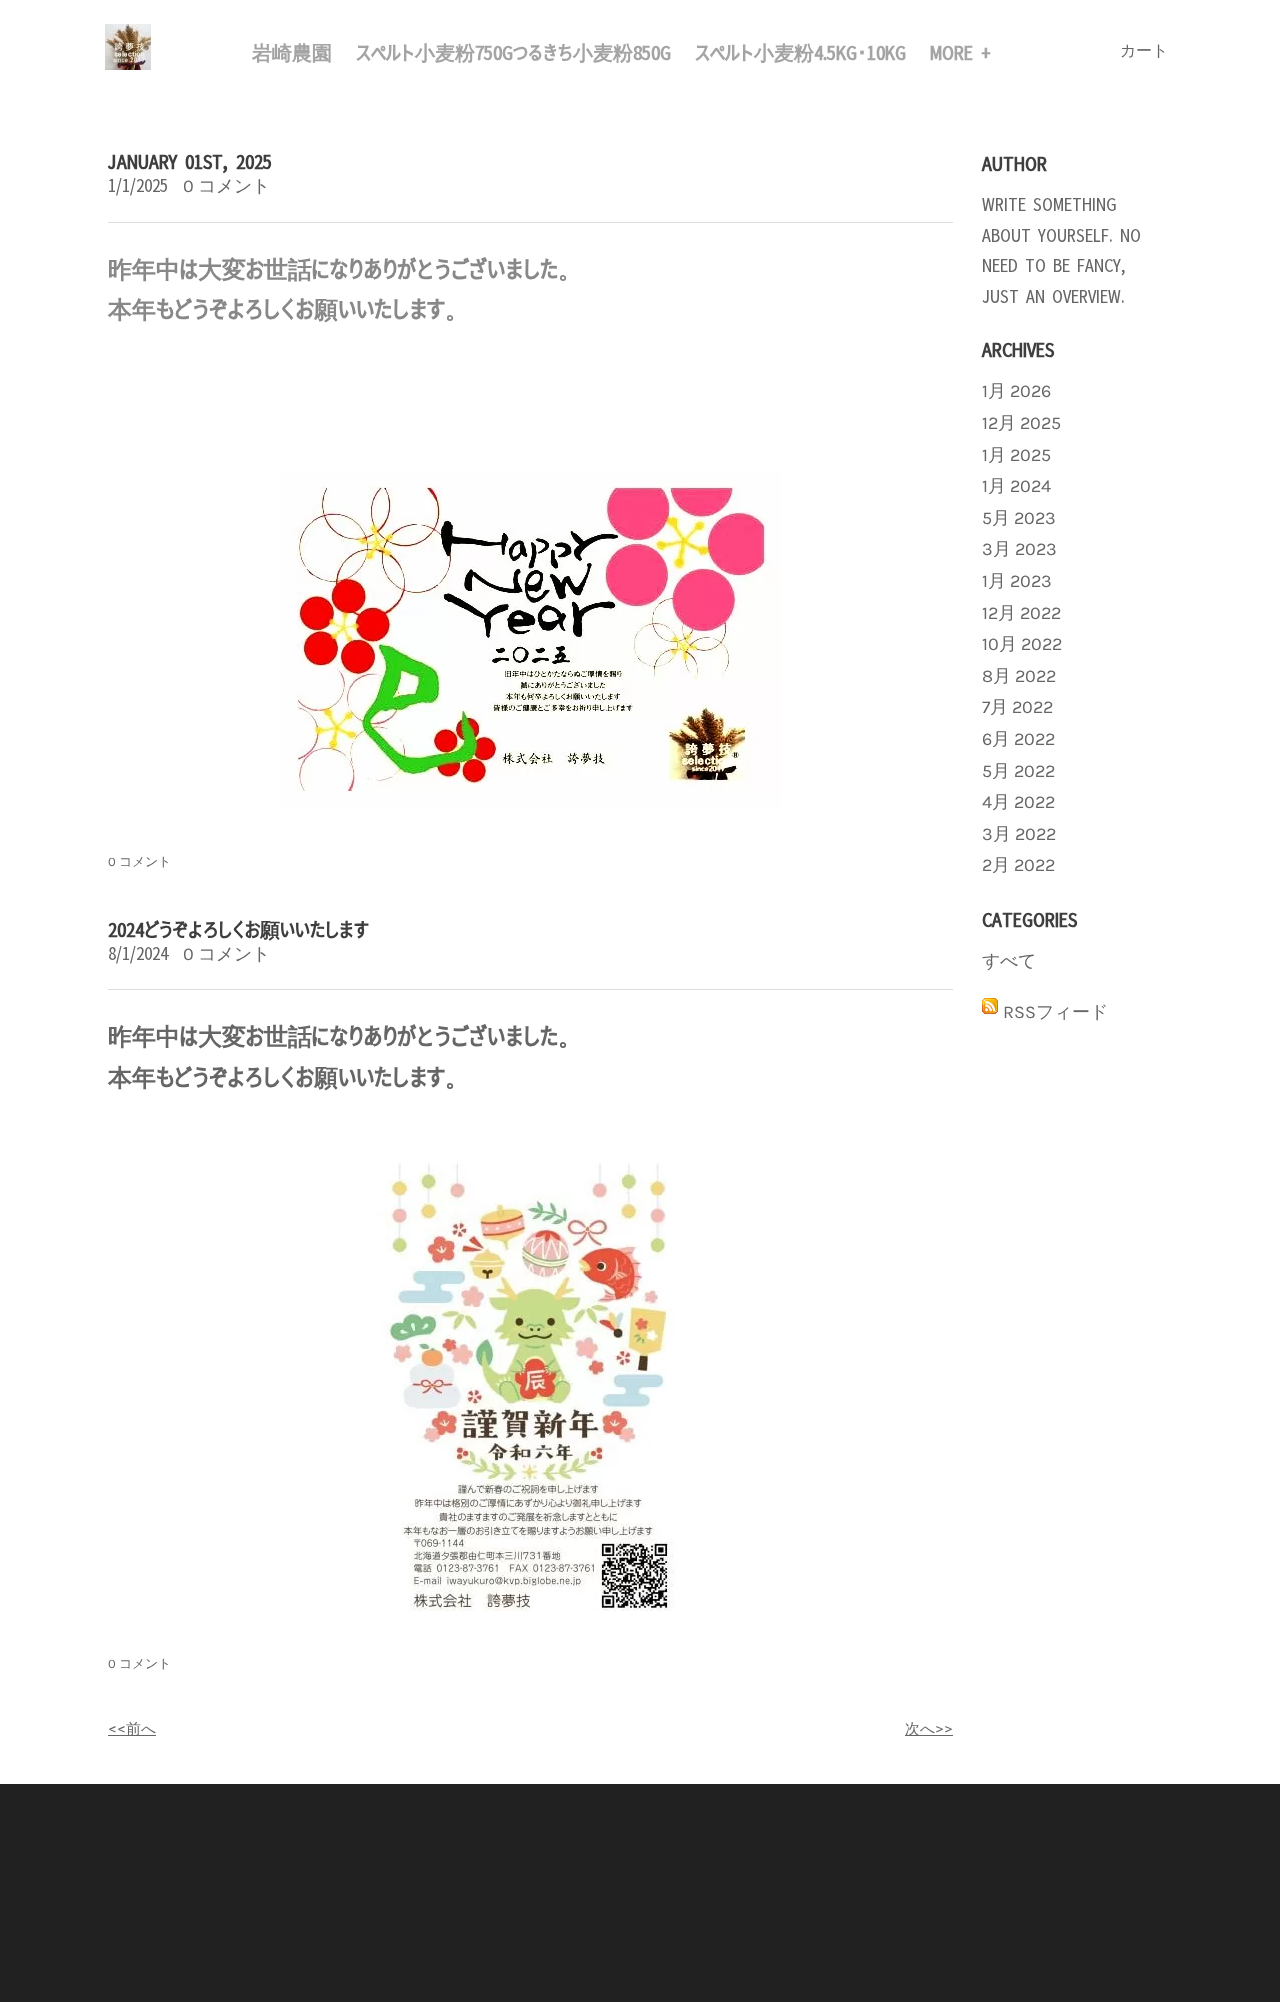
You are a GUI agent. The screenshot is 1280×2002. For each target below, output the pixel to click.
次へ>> (929, 1728)
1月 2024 (1016, 486)
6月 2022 (1018, 739)
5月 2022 (1018, 771)
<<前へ (132, 1728)
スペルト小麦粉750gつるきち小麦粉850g (513, 51)
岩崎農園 (292, 51)
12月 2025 (1021, 423)
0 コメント (226, 186)
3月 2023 (1019, 549)
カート (1146, 50)
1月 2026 (1016, 391)
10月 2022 (1022, 644)
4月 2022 (1018, 802)
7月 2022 (1017, 707)
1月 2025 (1016, 455)
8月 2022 (1019, 676)
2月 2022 (1018, 865)
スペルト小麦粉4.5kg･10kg (800, 51)
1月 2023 (1017, 581)
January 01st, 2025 (190, 160)
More (955, 51)
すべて (1009, 961)
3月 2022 (1019, 834)
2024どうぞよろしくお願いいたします (238, 928)
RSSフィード (1055, 1012)
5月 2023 (1019, 518)
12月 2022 (1021, 613)
